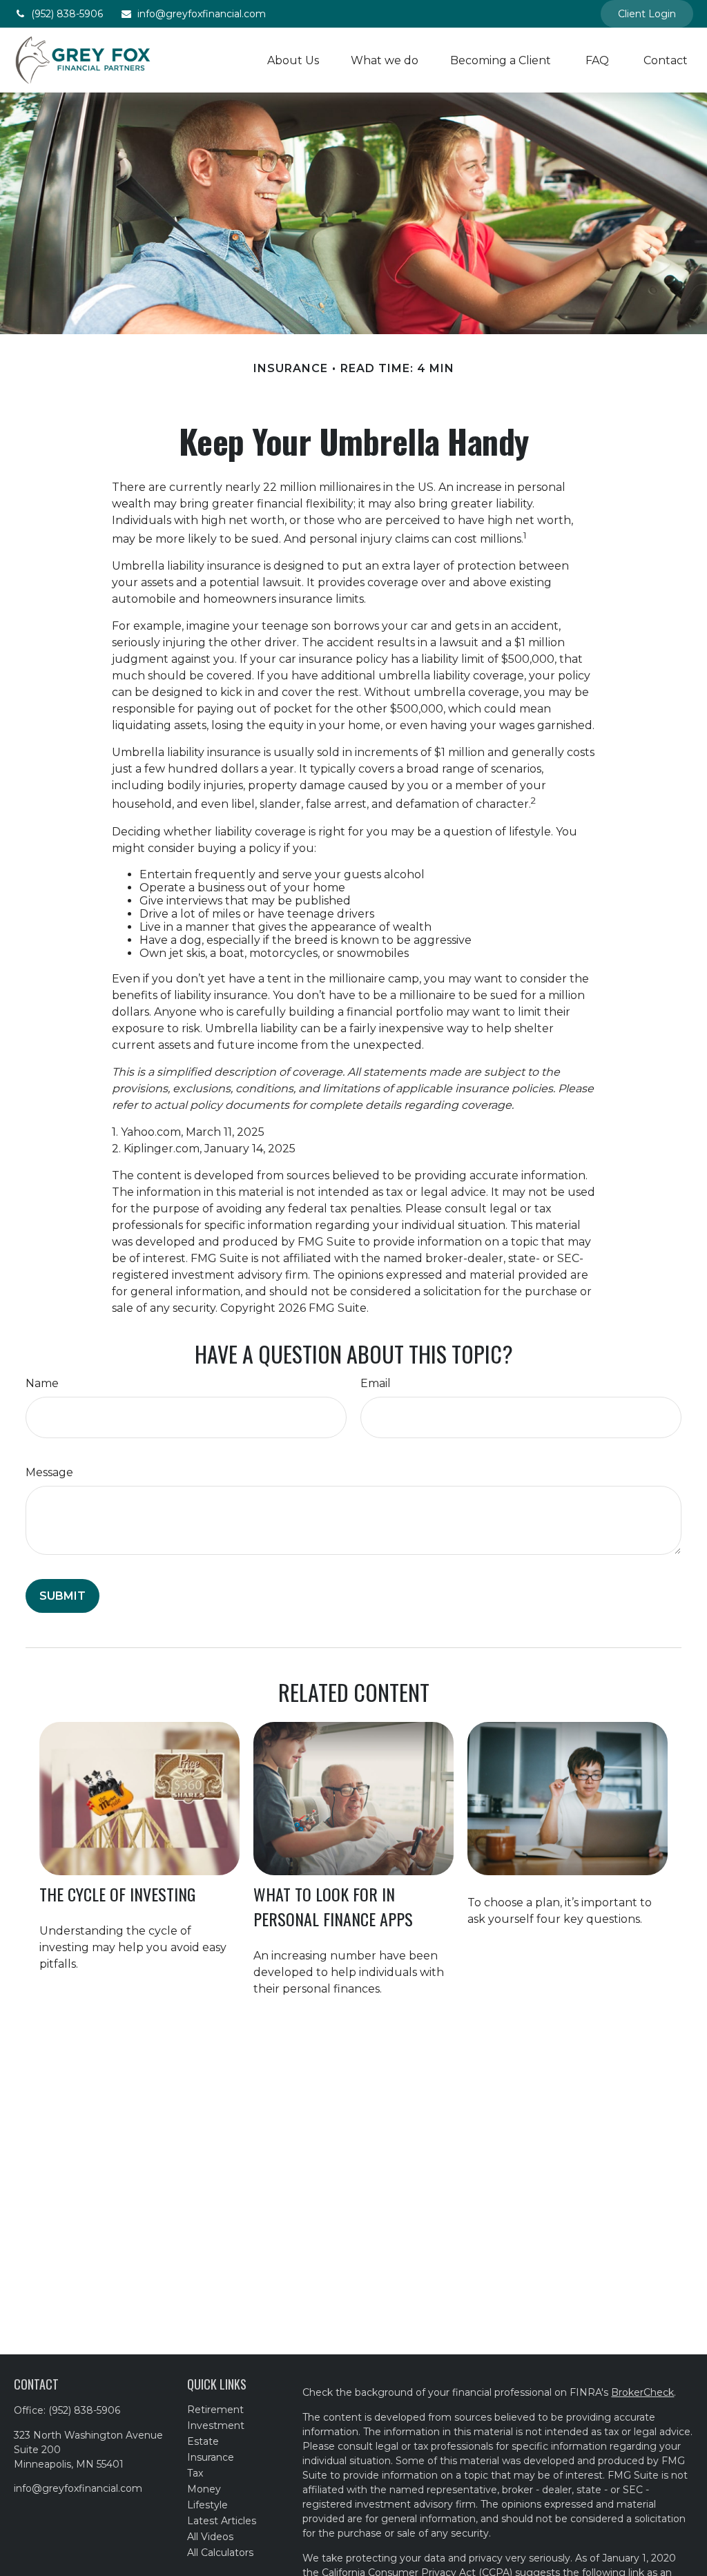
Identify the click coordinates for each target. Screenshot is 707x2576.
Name (42, 1383)
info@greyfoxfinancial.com (202, 14)
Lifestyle (207, 2505)
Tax (195, 2473)
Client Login (647, 14)
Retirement (215, 2410)
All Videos (210, 2537)
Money (204, 2489)
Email (376, 1383)
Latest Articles (222, 2521)
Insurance (211, 2457)
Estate (203, 2441)
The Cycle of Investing (117, 1894)
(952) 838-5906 (67, 14)
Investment (216, 2425)
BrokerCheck (642, 2392)
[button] (293, 60)
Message (49, 1472)
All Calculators (220, 2553)
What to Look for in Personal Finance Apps (333, 1906)
